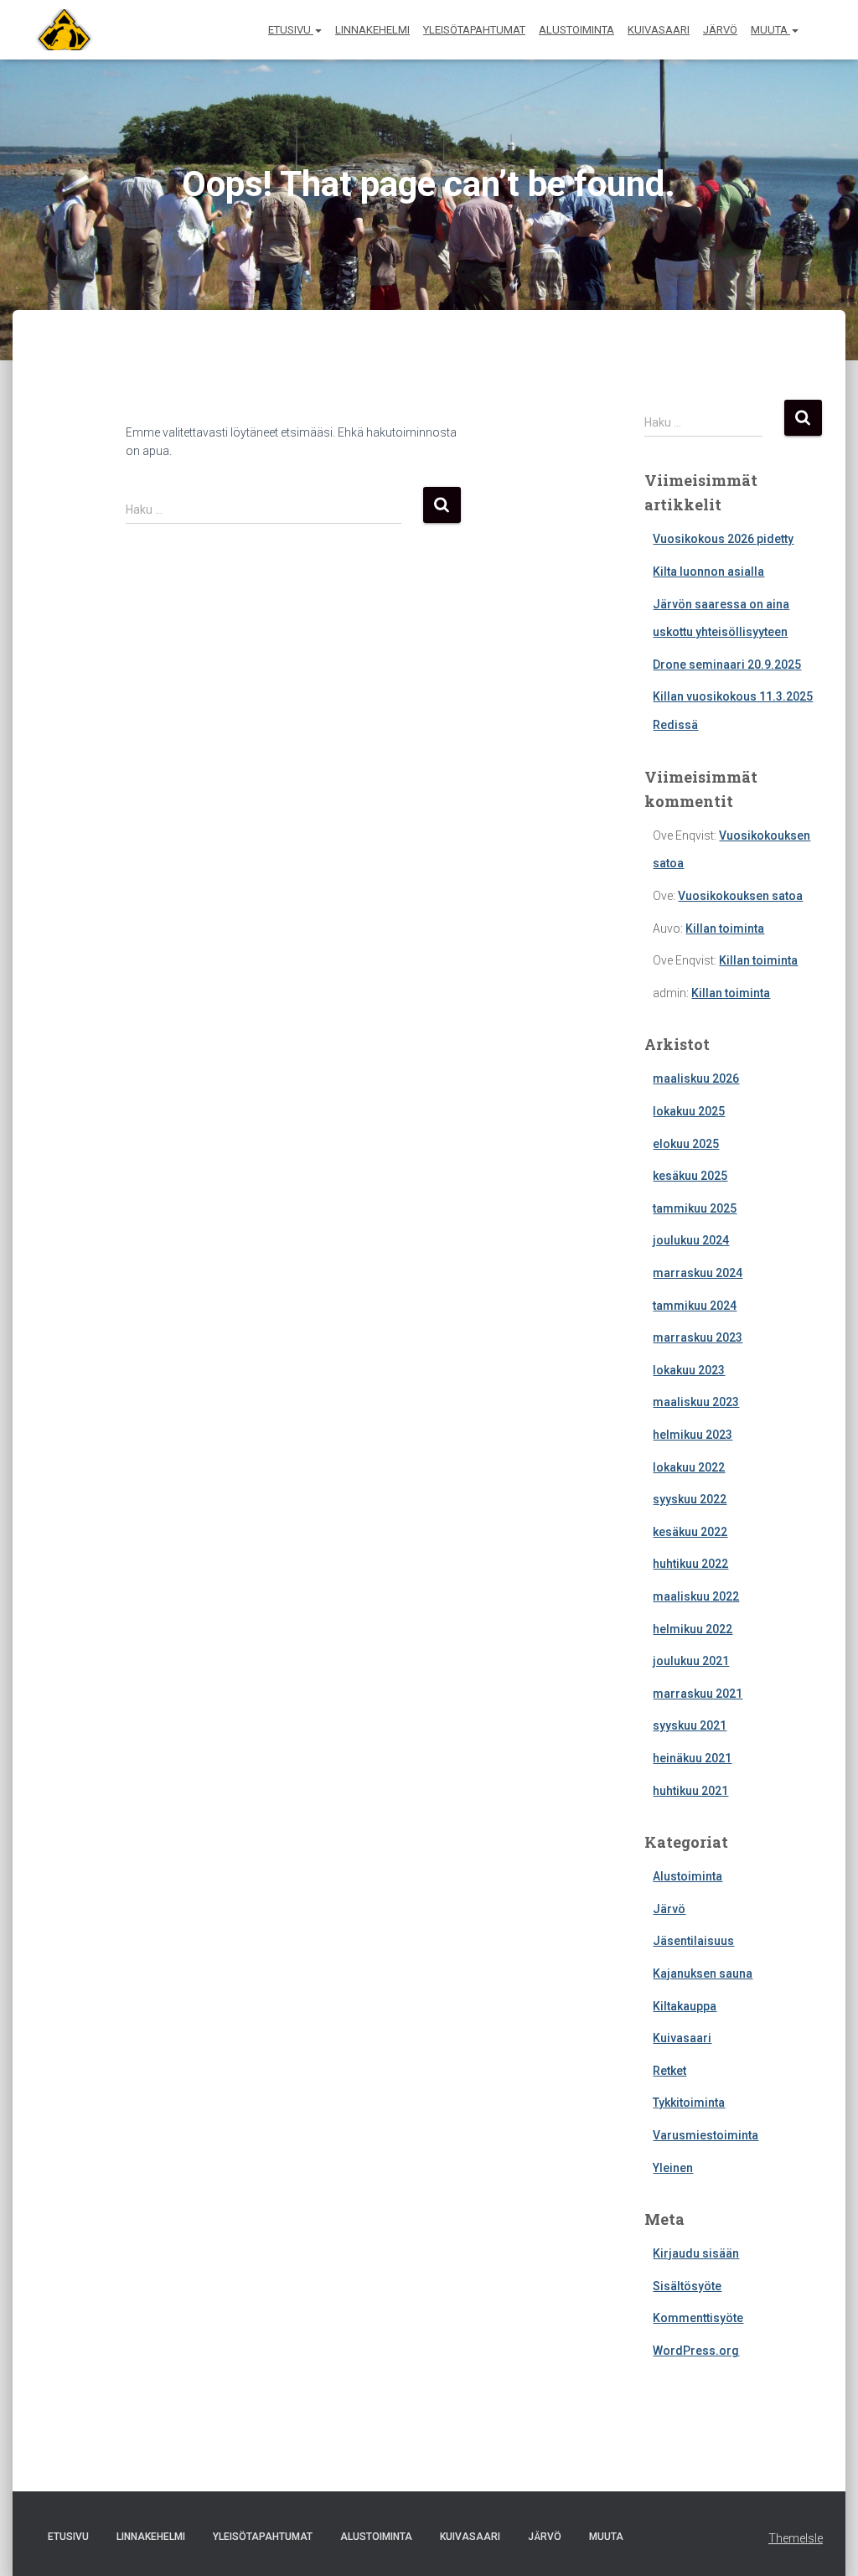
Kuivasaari (659, 30)
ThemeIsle (796, 2538)
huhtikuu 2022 (690, 1564)
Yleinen (673, 2168)
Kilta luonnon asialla (708, 572)
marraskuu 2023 (698, 1337)
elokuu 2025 (686, 1144)
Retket (669, 2071)
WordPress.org (696, 2351)
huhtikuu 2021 (690, 1791)
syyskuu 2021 (690, 1725)
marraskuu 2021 (698, 1694)
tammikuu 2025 (695, 1208)
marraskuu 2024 (698, 1273)
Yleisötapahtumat (474, 30)
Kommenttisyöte (698, 2318)
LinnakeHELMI (372, 30)
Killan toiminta (725, 928)
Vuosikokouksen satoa (740, 896)
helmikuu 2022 (693, 1629)
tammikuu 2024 (695, 1306)
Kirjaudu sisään (696, 2253)
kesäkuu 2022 (690, 1532)
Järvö (720, 30)
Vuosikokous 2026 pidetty (723, 539)
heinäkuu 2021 (692, 1758)
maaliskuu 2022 (696, 1596)
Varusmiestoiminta (706, 2135)
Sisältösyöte (687, 2286)
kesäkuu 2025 (690, 1176)
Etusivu (291, 30)
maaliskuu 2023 (696, 1402)
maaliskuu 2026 (696, 1079)
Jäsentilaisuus (693, 1941)
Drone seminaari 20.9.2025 (727, 665)
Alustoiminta (576, 30)
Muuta (770, 30)
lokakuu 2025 (689, 1111)
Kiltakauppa (685, 2006)
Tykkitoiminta (689, 2103)
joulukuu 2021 (691, 1661)
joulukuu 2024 (691, 1240)
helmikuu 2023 (693, 1435)
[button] (318, 30)
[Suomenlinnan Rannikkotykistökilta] (58, 30)
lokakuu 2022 (689, 1467)
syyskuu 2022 (690, 1499)
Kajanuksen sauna (703, 1973)
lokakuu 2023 (689, 1370)
